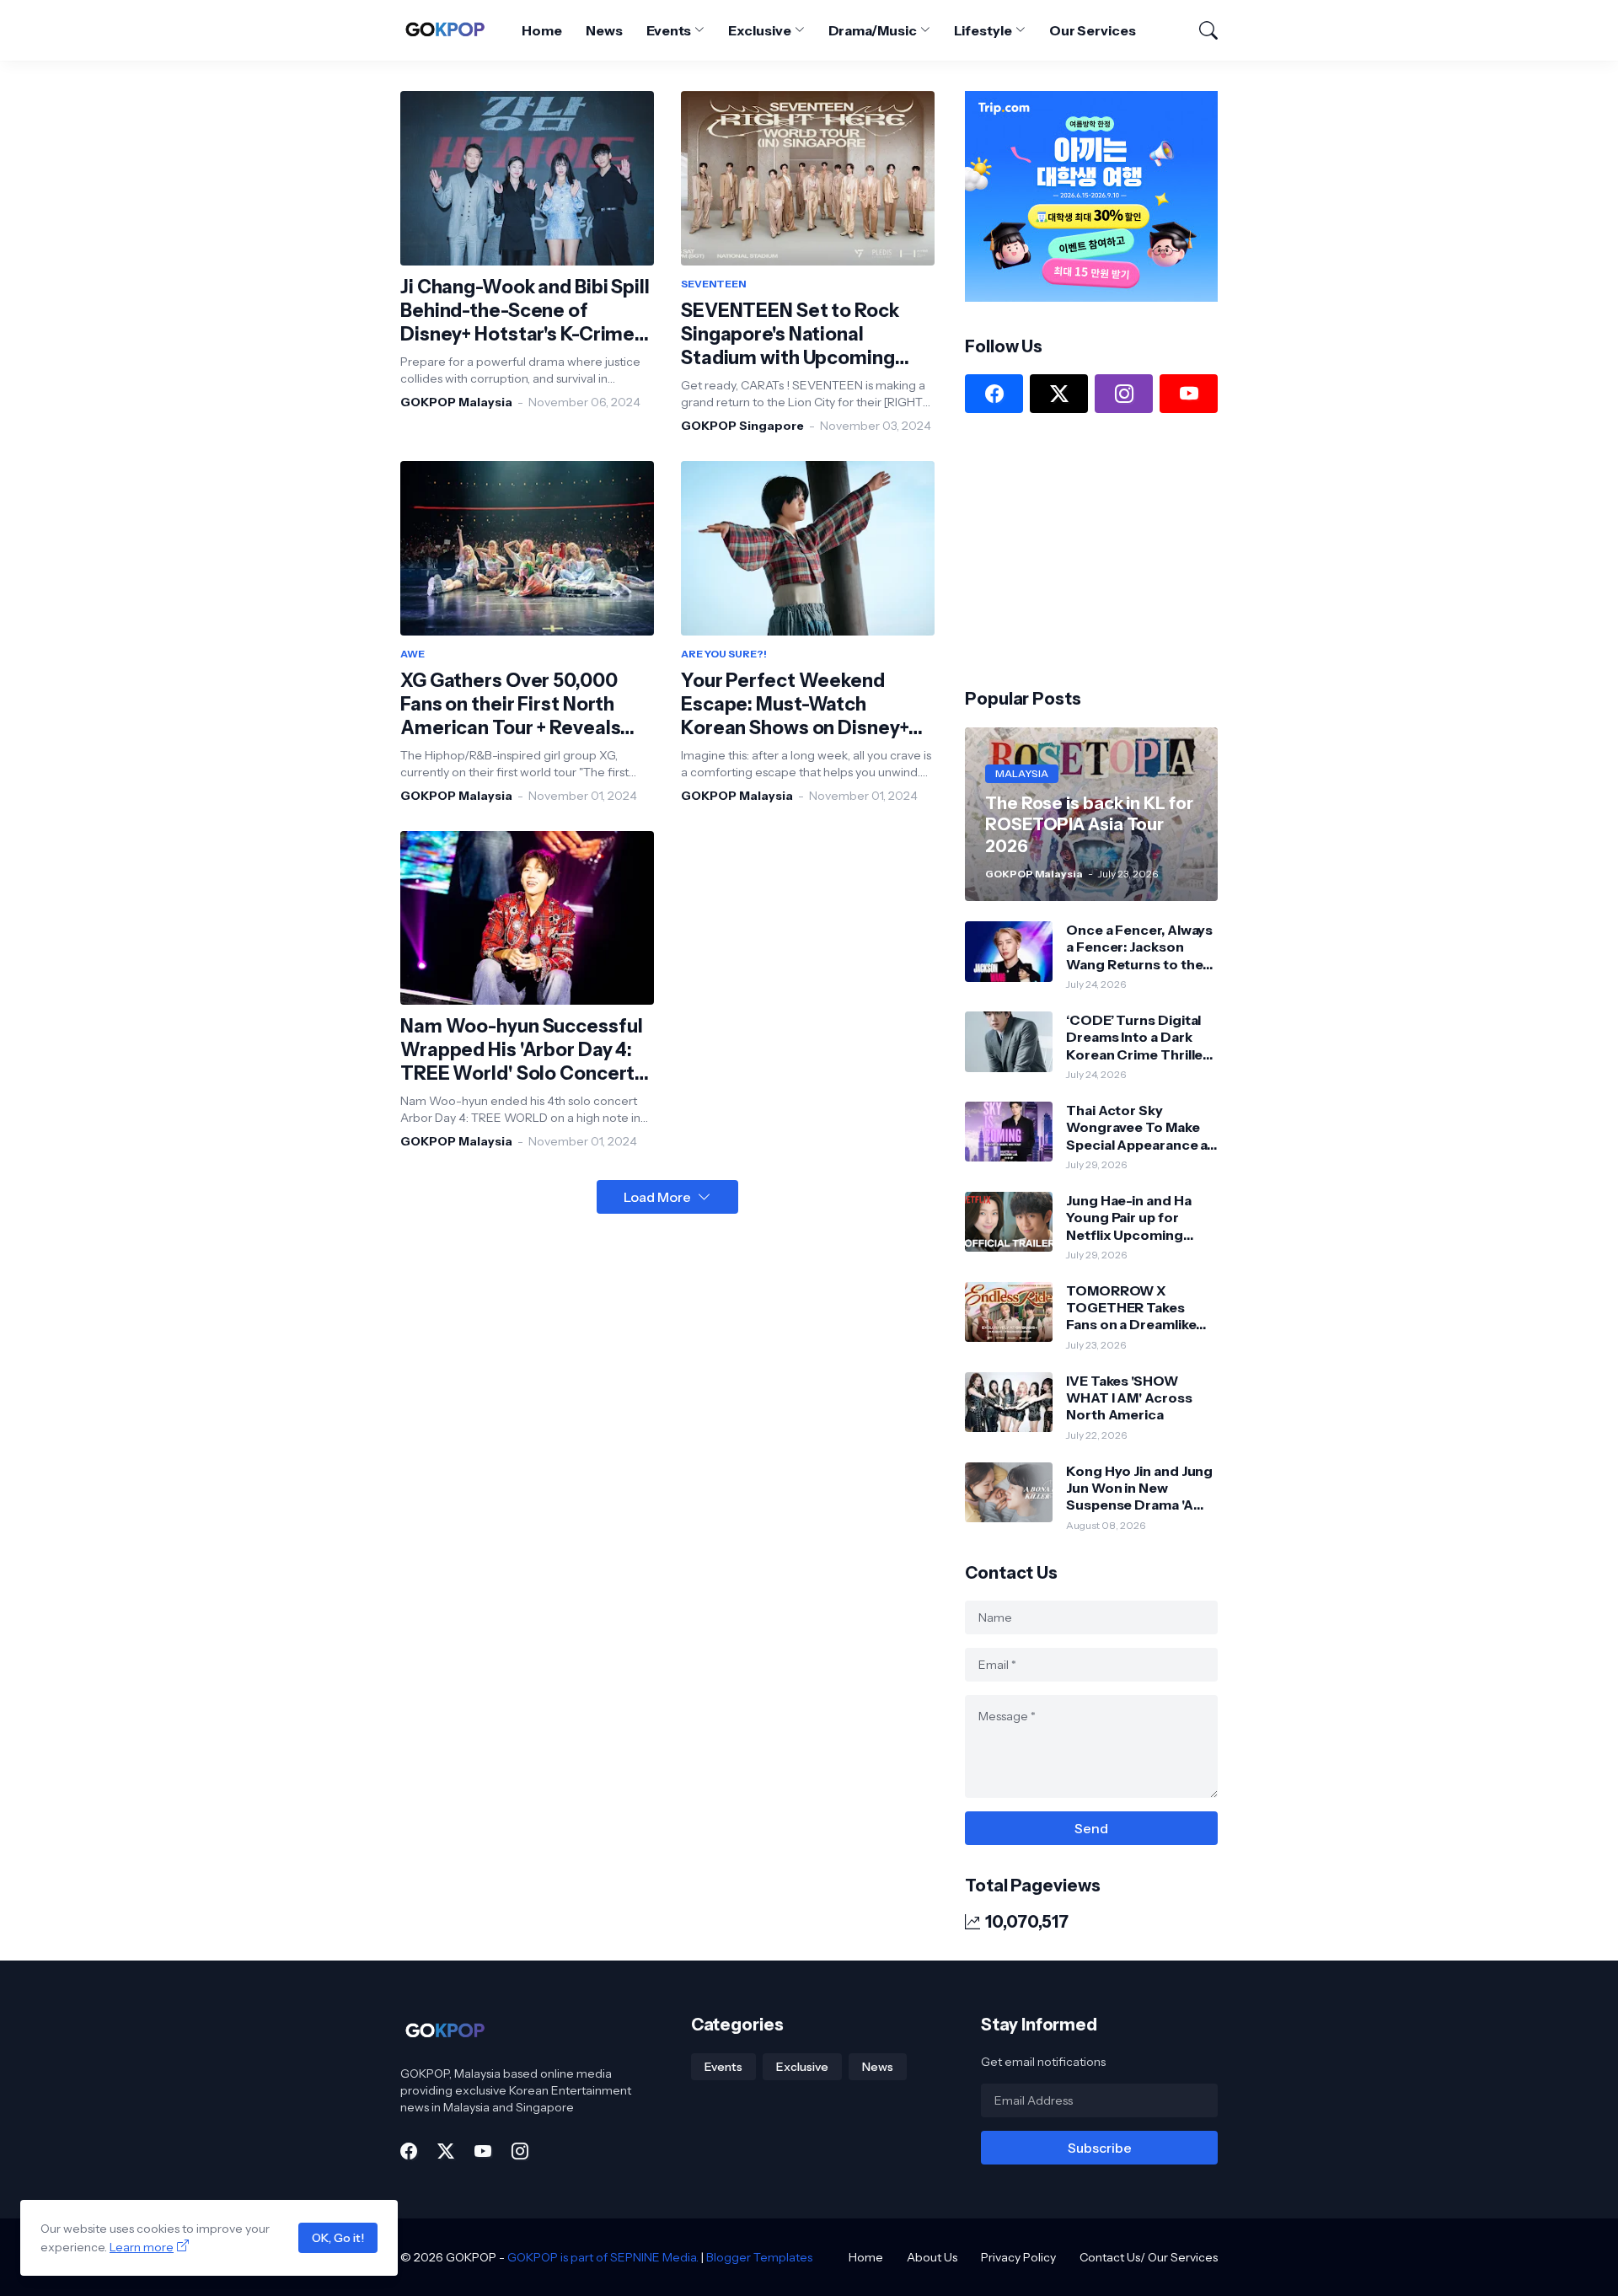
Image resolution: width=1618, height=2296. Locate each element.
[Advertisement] (1091, 549)
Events (669, 30)
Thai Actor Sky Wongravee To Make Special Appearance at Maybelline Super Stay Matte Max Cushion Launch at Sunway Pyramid (1139, 1127)
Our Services (1093, 30)
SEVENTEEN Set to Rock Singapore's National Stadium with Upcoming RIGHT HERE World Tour (790, 335)
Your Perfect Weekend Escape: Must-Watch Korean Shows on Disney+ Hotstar (795, 705)
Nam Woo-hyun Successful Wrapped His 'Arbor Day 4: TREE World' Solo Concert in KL (521, 1050)
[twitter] (1059, 394)
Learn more (142, 2247)
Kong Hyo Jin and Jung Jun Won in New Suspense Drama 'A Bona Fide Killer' (1139, 1488)
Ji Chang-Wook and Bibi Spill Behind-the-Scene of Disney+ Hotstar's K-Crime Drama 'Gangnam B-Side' (525, 311)
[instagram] (1124, 394)
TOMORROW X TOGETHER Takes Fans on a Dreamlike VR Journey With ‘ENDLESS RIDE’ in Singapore (1131, 1308)
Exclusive (759, 30)
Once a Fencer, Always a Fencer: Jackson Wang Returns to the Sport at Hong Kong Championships (1139, 947)
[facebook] (994, 394)
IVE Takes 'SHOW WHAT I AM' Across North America (1129, 1398)
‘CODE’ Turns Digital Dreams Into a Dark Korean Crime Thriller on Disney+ (1137, 1037)
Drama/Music (873, 30)
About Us (932, 2257)
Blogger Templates (759, 2257)
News (604, 30)
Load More (657, 1197)
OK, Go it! (338, 2238)
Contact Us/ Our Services (1149, 2257)
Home (542, 30)
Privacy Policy (1018, 2257)
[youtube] (1189, 394)
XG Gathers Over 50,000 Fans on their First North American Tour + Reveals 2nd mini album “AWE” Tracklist (510, 705)
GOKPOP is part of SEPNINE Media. (603, 2257)
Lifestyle (983, 30)
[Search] (1201, 30)
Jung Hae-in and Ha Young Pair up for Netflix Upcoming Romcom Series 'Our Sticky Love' (1135, 1218)
